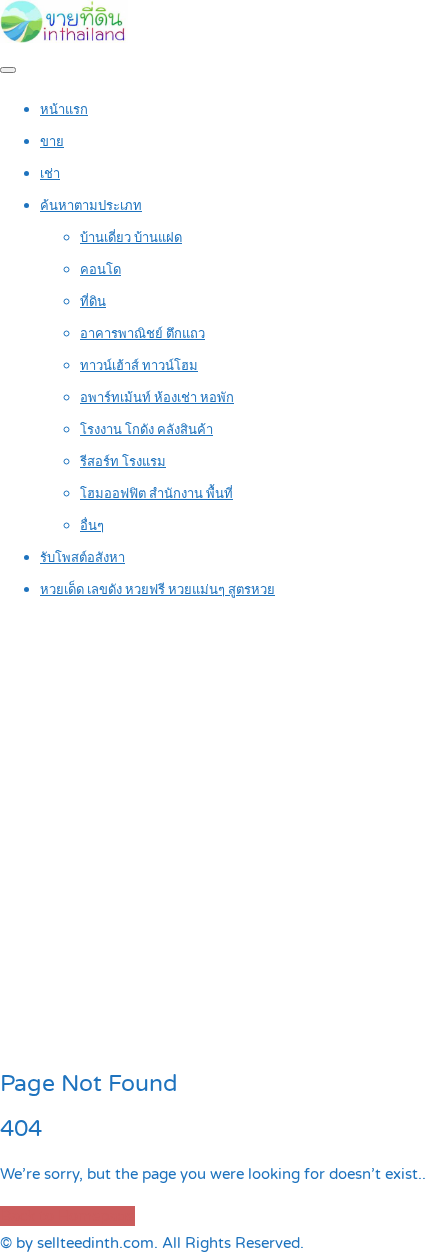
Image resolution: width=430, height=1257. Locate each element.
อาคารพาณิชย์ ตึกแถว (142, 334)
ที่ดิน (93, 302)
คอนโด (100, 270)
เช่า (50, 174)
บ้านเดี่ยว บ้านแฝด (131, 238)
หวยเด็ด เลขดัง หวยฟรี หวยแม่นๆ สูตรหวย (157, 590)
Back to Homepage (67, 1216)
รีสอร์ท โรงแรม (123, 462)
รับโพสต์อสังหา (82, 558)
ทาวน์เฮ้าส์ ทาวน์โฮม (139, 366)
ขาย (52, 142)
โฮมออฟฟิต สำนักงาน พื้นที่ (156, 494)
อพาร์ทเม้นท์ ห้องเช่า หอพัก (157, 398)
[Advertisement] (215, 836)
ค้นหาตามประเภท (91, 206)
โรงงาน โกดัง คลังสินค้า (146, 430)
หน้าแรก (64, 110)
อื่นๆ (92, 526)
